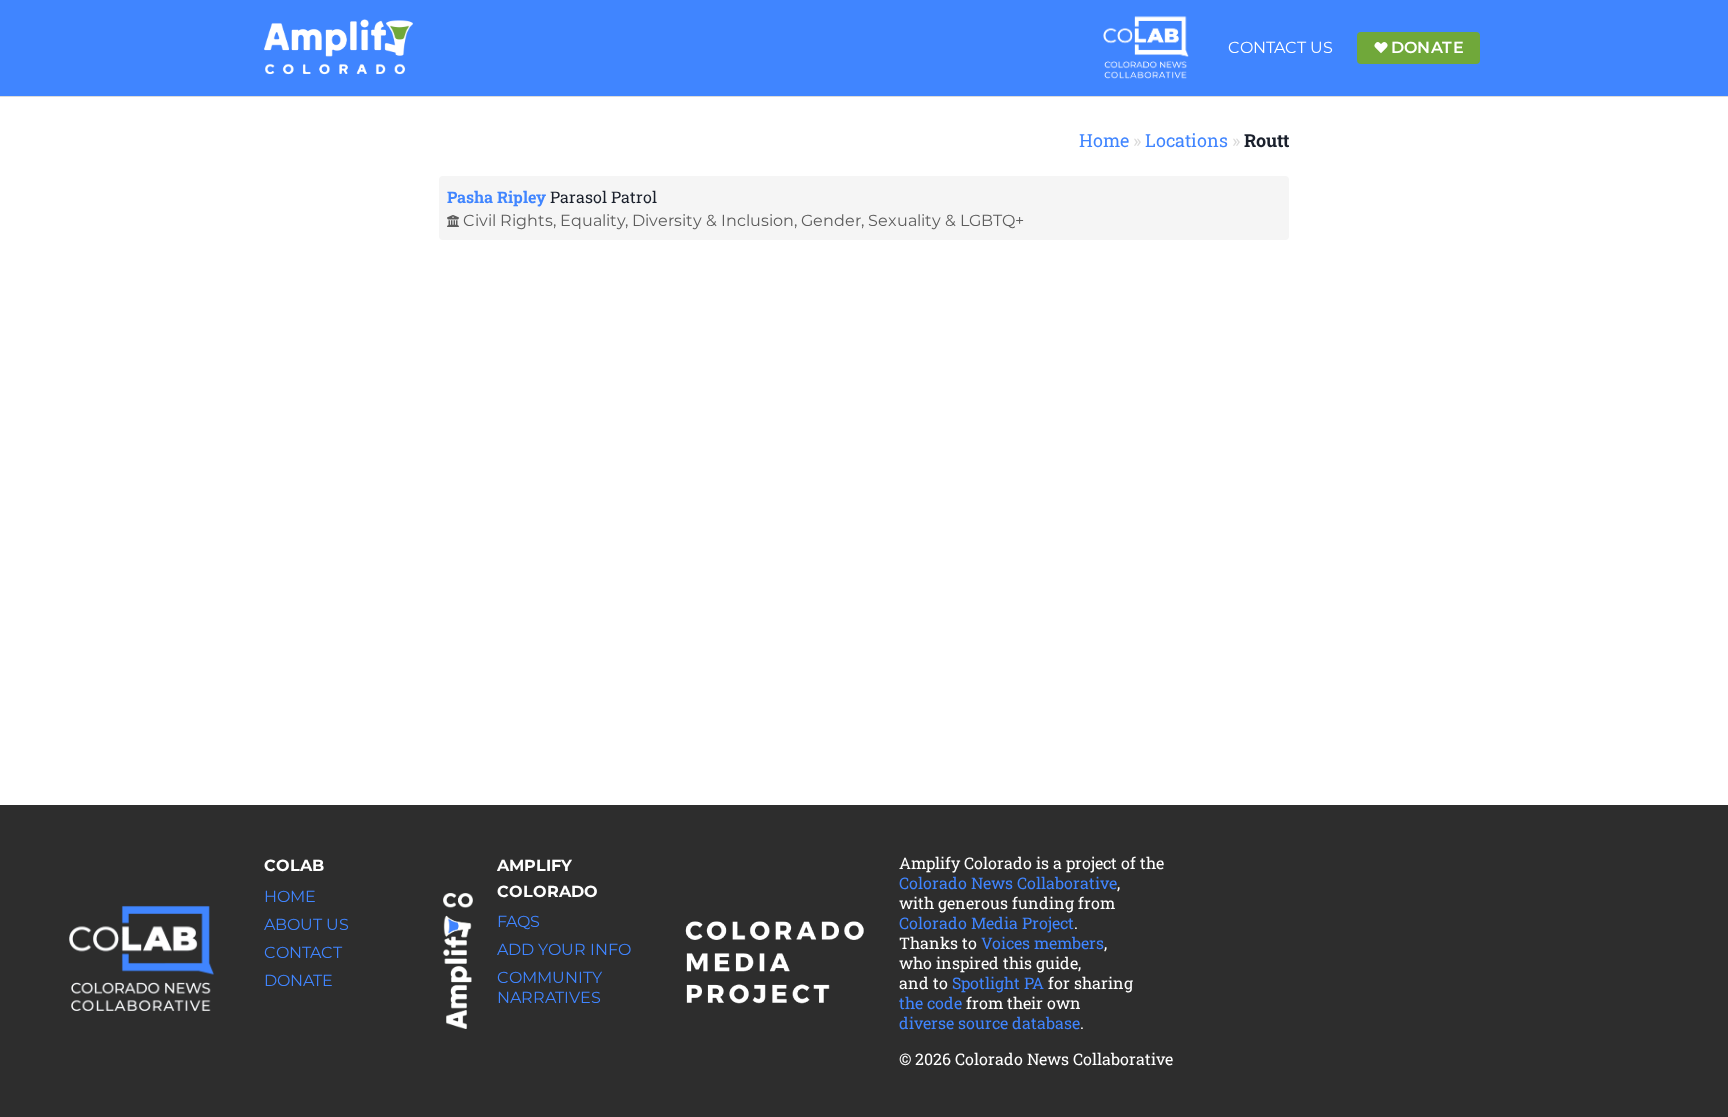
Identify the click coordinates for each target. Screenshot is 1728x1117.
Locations (1186, 140)
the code (930, 1002)
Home (1104, 140)
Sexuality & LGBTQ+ (946, 220)
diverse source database (989, 1022)
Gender (831, 220)
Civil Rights (508, 220)
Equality (592, 220)
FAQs (518, 921)
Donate (298, 980)
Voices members (1042, 942)
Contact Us (1280, 47)
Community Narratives (549, 987)
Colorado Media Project (986, 922)
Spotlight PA (998, 982)
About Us (306, 924)
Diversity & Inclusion (713, 220)
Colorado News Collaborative (1008, 882)
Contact (303, 952)
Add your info (564, 949)
